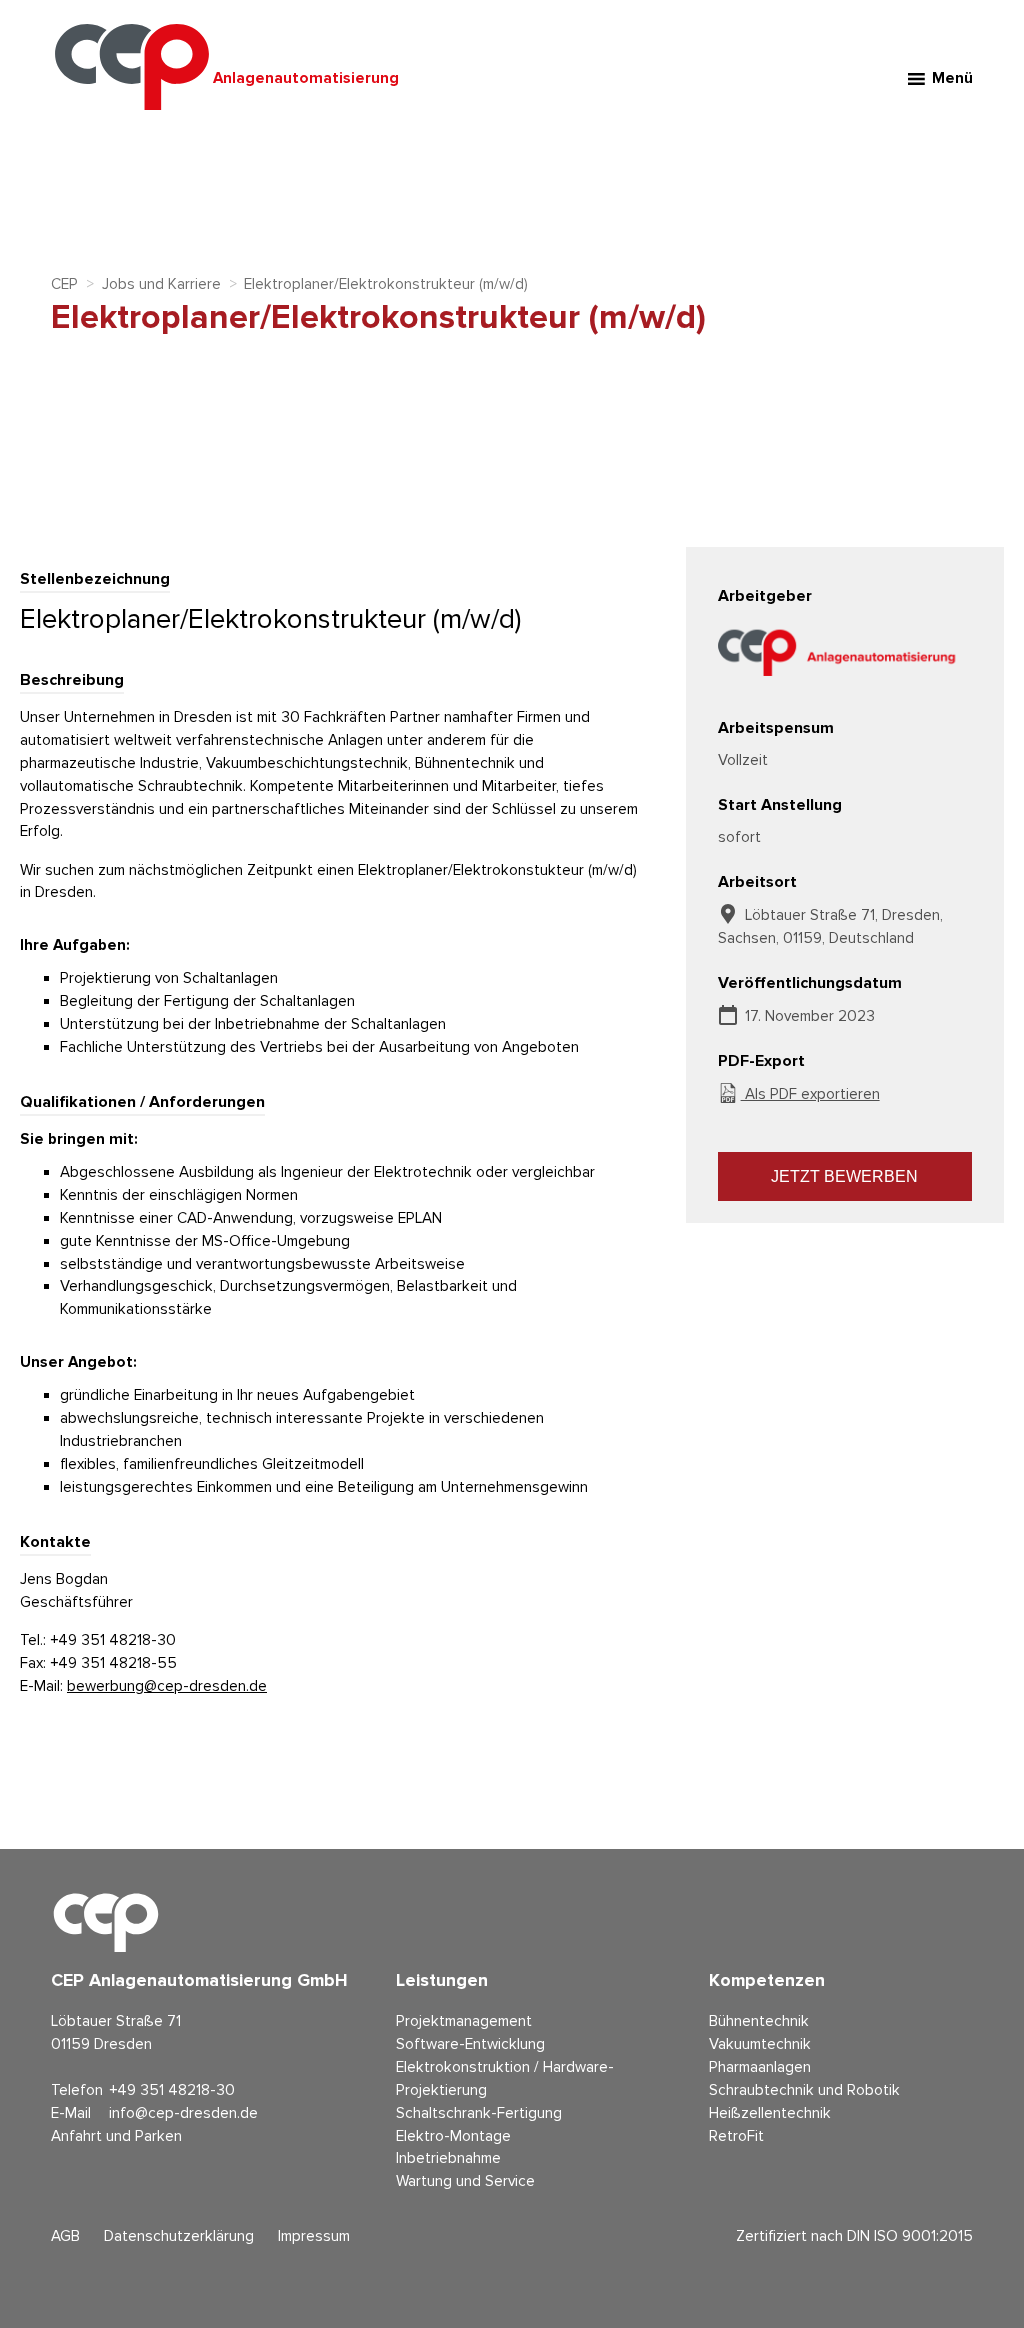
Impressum (314, 2236)
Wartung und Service (465, 2181)
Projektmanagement (464, 2021)
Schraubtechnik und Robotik (804, 2090)
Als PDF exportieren (810, 1094)
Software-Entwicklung (470, 2044)
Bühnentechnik (759, 2021)
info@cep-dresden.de (183, 2113)
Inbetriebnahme (448, 2158)
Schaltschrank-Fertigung (479, 2113)
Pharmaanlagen (760, 2067)
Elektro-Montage (453, 2136)
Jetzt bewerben (844, 1176)
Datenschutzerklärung (179, 2236)
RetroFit (736, 2136)
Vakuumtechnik (760, 2044)
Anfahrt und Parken (116, 2136)
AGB (65, 2236)
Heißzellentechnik (770, 2113)
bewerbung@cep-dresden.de (167, 1686)
